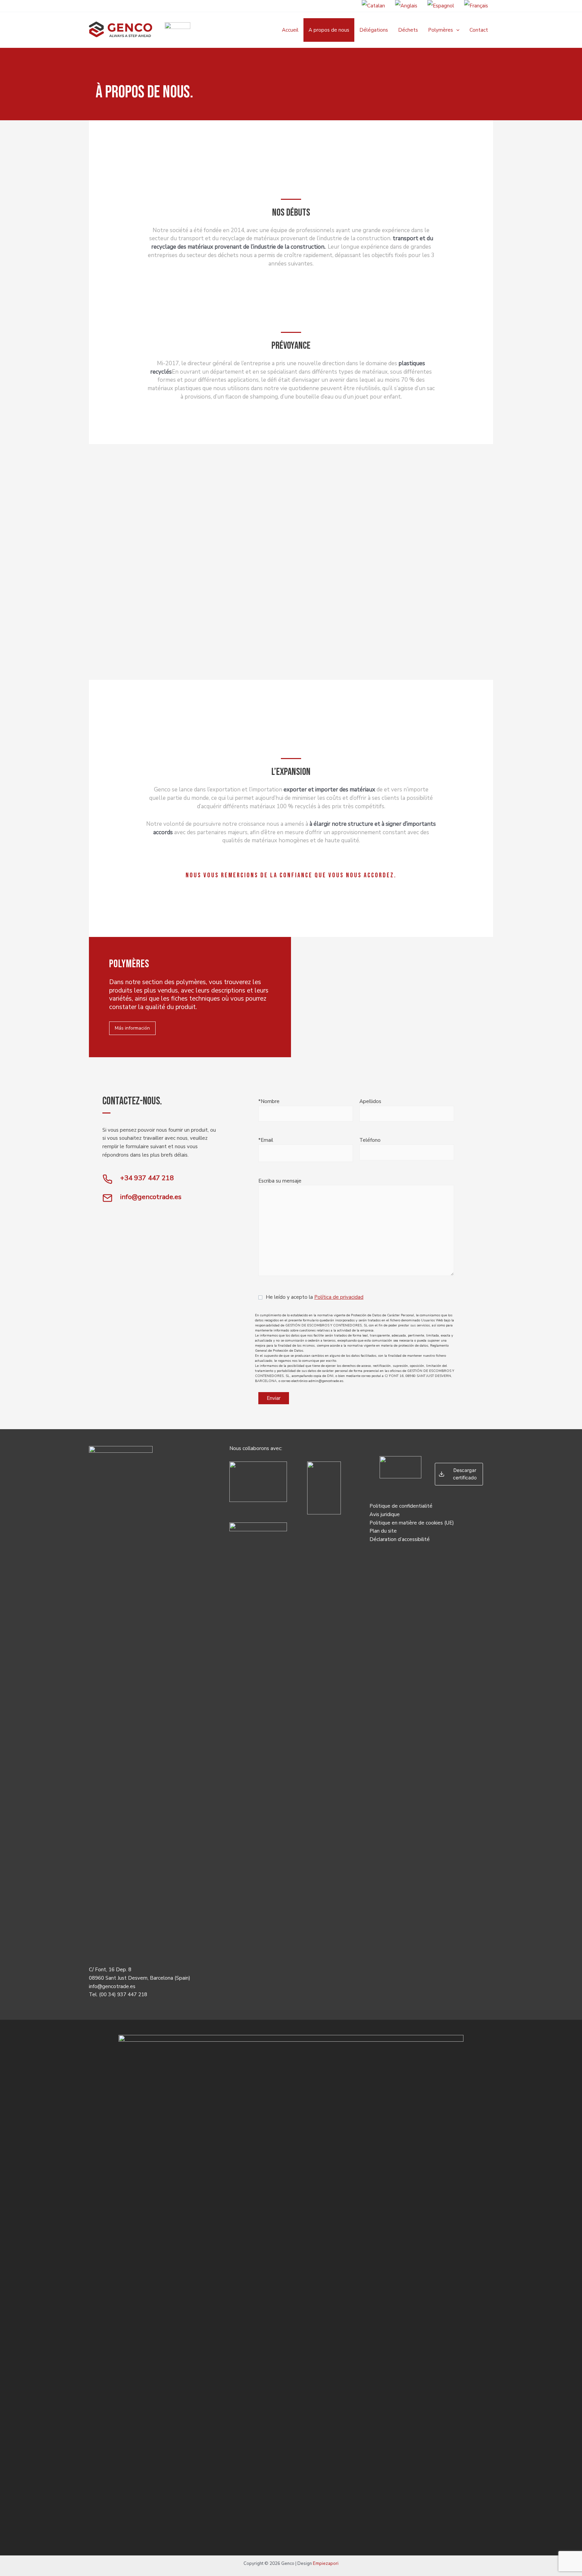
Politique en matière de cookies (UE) (412, 1523)
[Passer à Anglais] (406, 6)
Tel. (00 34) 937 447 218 (118, 1994)
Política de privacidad (339, 1297)
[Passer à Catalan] (373, 6)
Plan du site (383, 1531)
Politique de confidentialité (401, 1506)
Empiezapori (326, 2564)
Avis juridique (385, 1514)
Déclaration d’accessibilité (400, 1539)
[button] (456, 30)
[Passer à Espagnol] (441, 6)
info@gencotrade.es (112, 1986)
